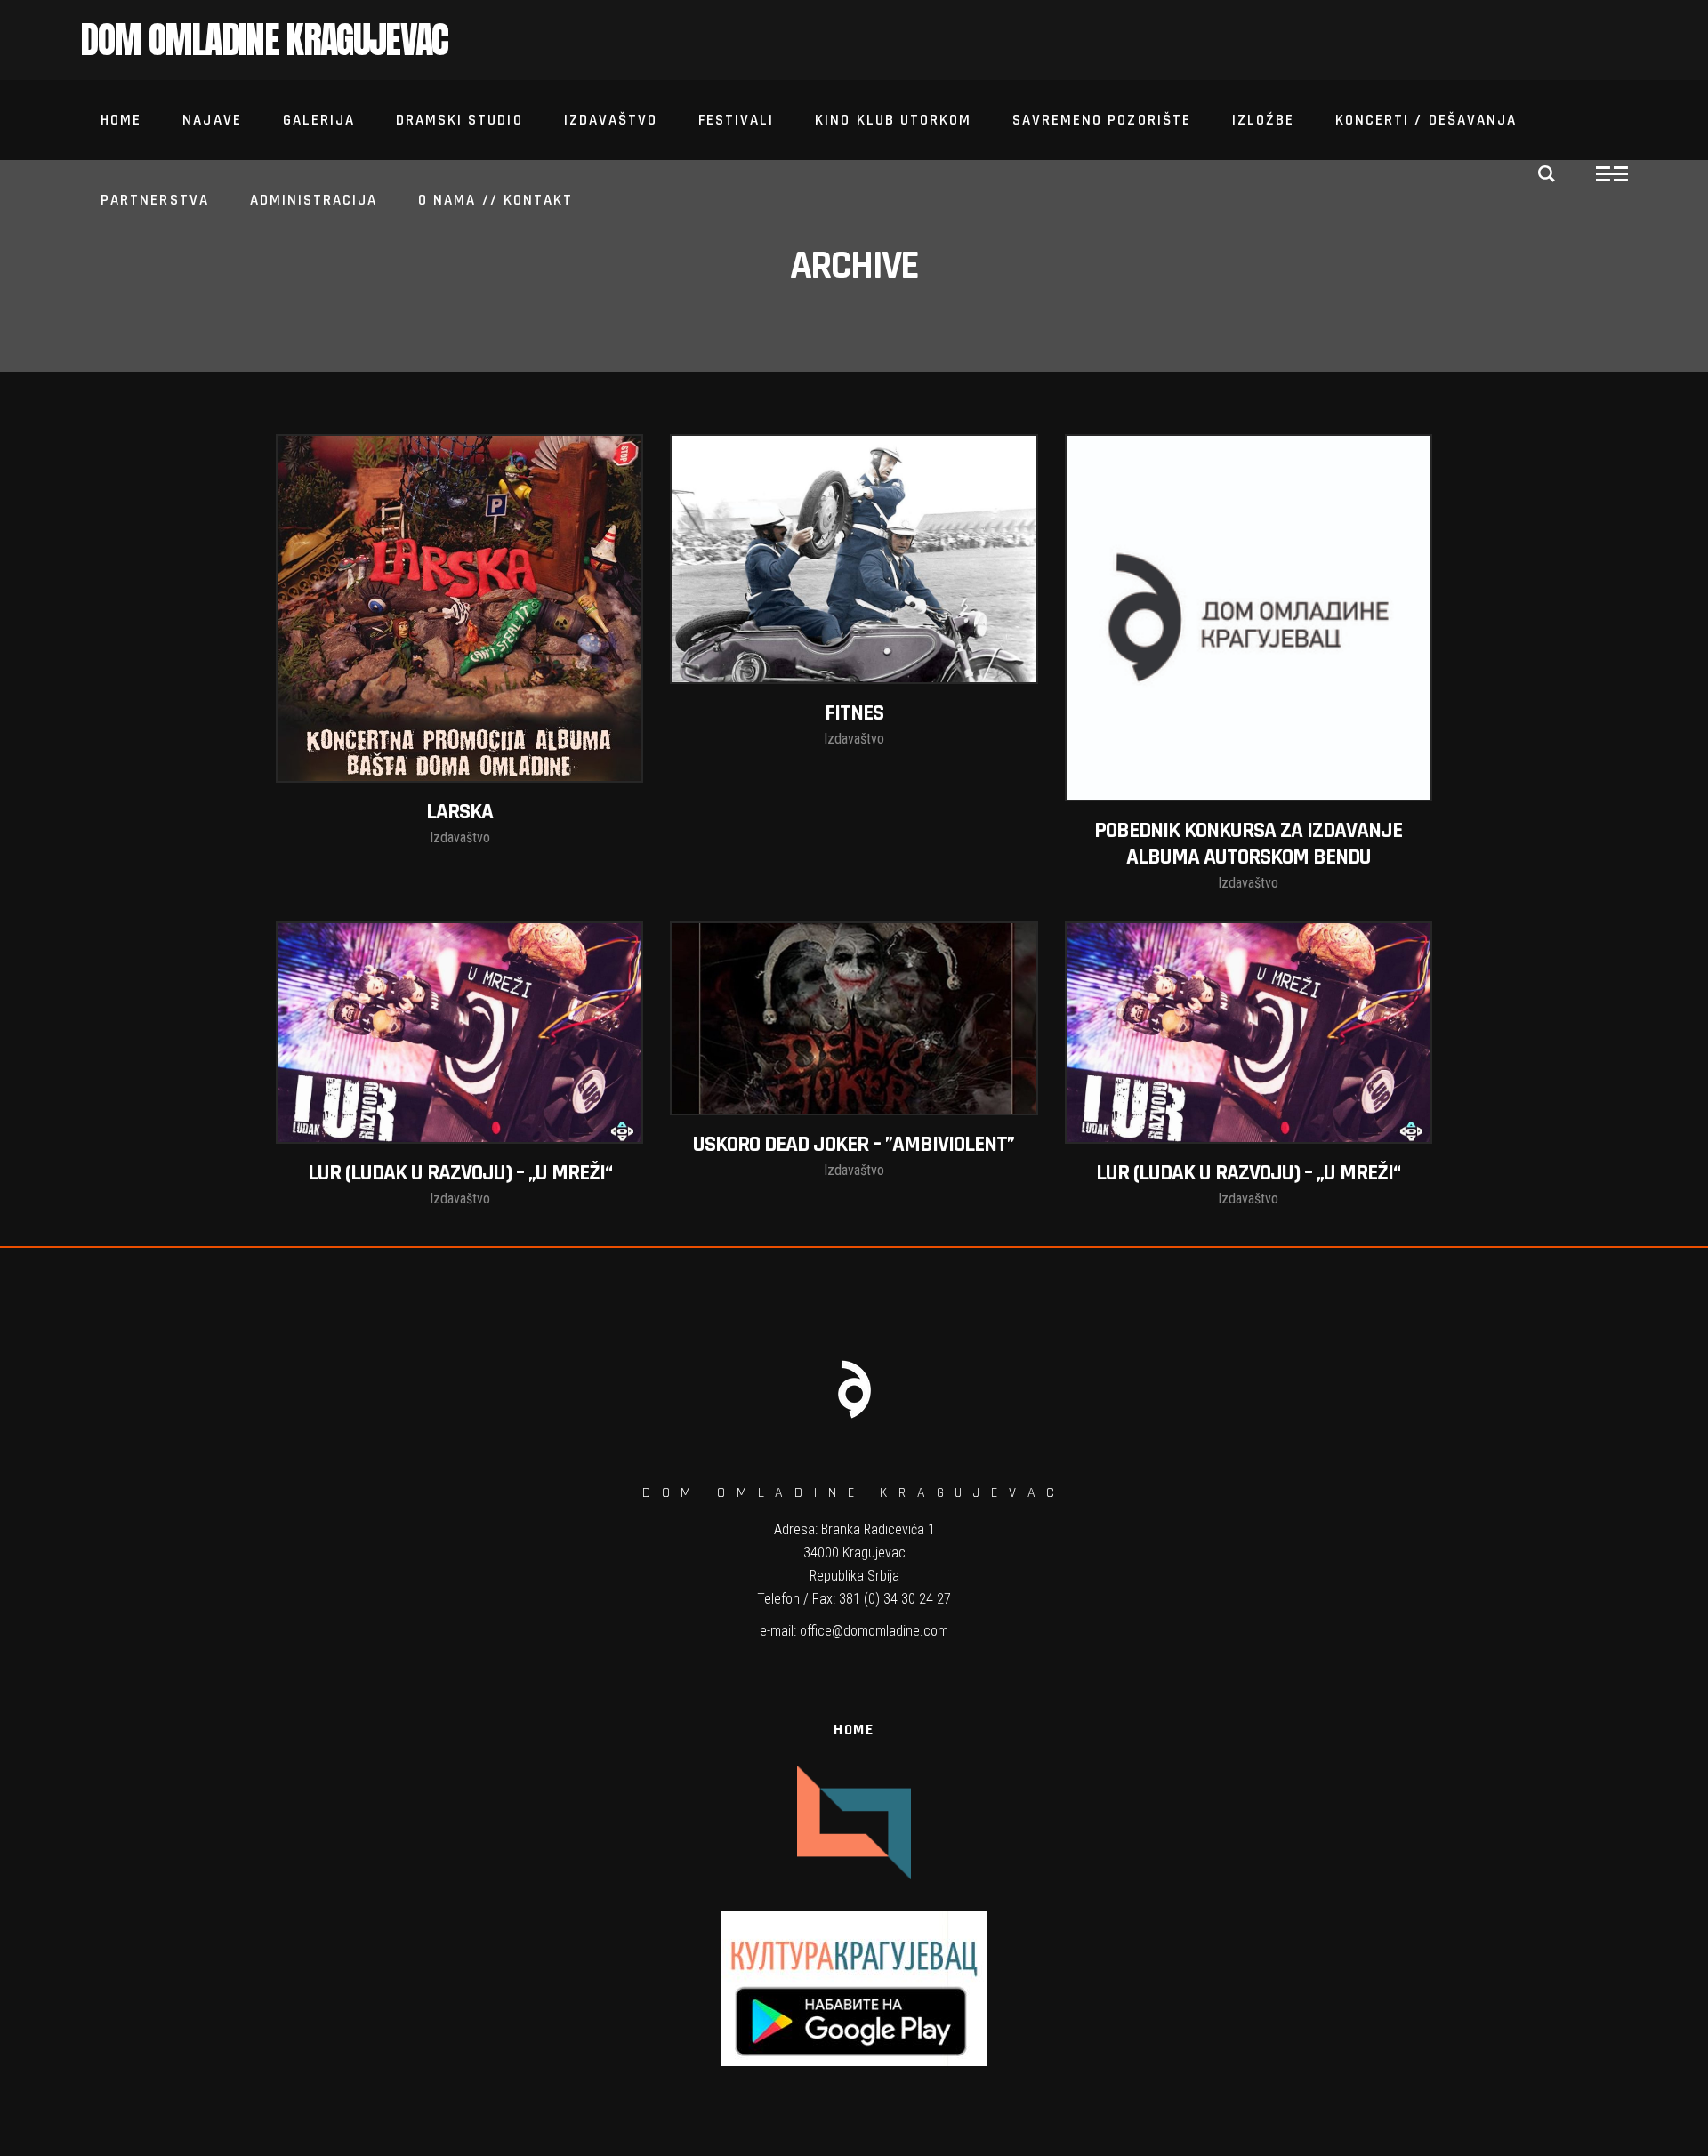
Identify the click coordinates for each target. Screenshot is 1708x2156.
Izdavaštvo (460, 837)
